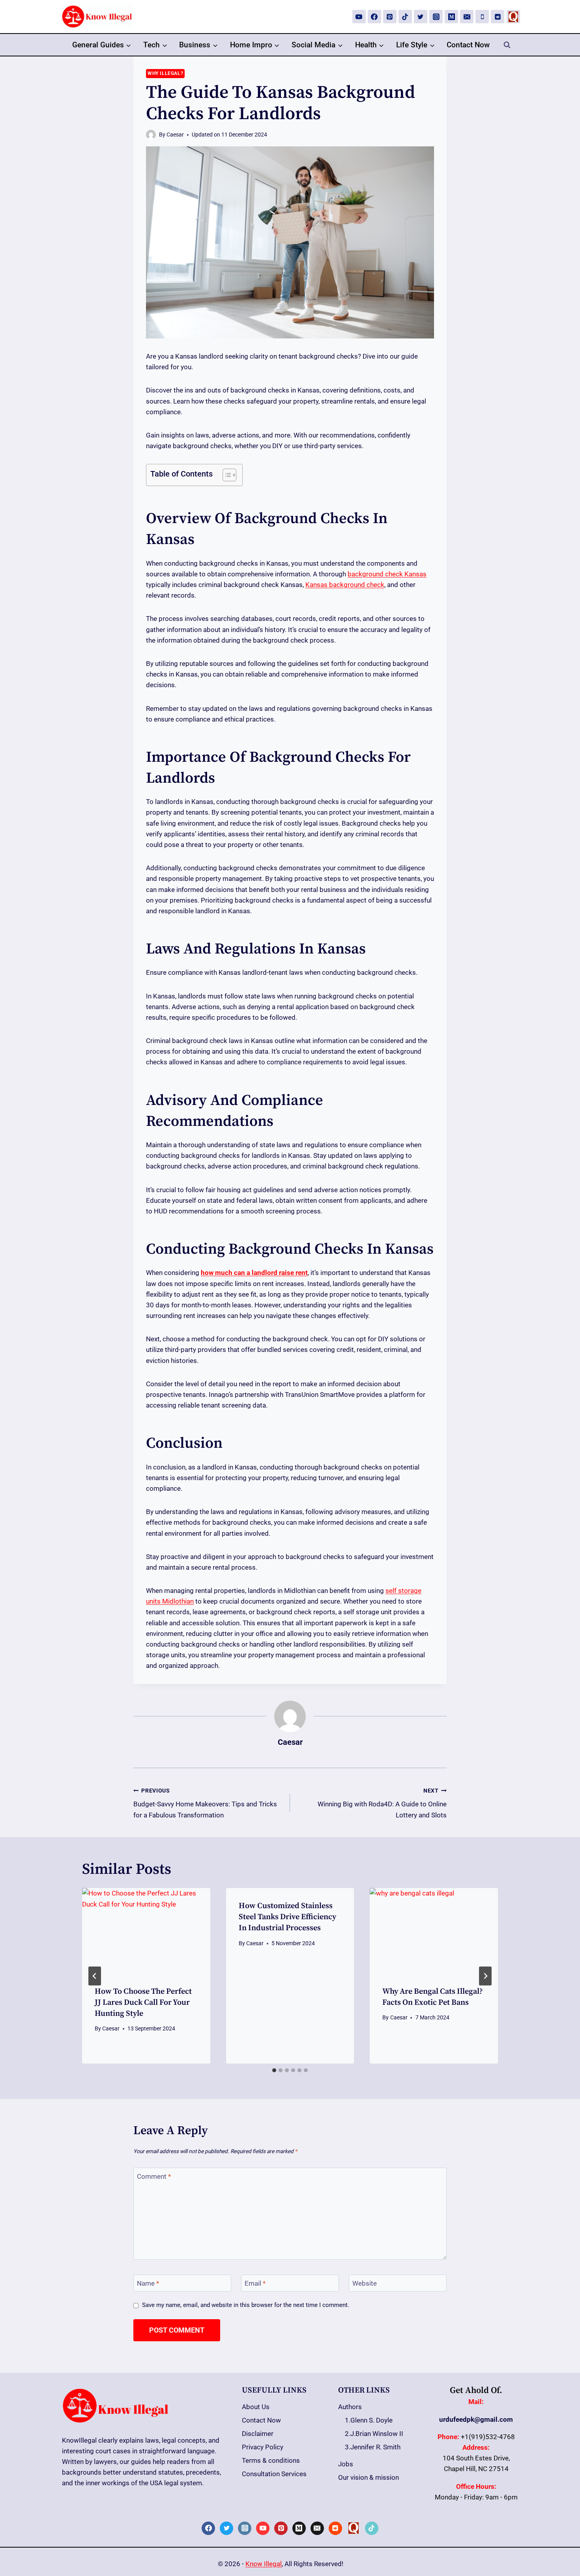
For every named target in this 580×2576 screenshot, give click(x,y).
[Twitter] (421, 17)
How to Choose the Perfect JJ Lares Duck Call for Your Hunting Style (143, 2003)
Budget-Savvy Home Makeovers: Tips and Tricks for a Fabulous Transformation (205, 1803)
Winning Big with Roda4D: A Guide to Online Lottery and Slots (382, 1803)
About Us (256, 2407)
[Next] (485, 1976)
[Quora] (513, 17)
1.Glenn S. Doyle (369, 2420)
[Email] (467, 17)
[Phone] (482, 17)
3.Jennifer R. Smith (373, 2447)
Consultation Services (274, 2474)
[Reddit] (498, 17)
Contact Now (468, 45)
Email (255, 2283)
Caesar (175, 135)
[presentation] (146, 1931)
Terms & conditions (271, 2460)
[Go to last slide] (95, 1976)
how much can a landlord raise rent (254, 1273)
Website (365, 2283)
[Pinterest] (390, 17)
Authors (350, 2407)
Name (148, 2283)
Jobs (346, 2464)
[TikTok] (405, 17)
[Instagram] (436, 17)
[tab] (274, 2070)
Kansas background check (345, 585)
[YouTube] (359, 17)
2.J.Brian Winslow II (374, 2434)
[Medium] (451, 17)
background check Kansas (387, 574)
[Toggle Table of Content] (225, 475)
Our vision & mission (369, 2477)
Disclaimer (258, 2434)
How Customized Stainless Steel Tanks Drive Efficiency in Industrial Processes (287, 1917)
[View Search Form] (507, 45)
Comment (154, 2176)
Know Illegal (264, 2564)
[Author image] (151, 135)
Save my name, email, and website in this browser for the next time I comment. (246, 2305)
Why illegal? (165, 73)
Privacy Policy (263, 2447)
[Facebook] (374, 17)
